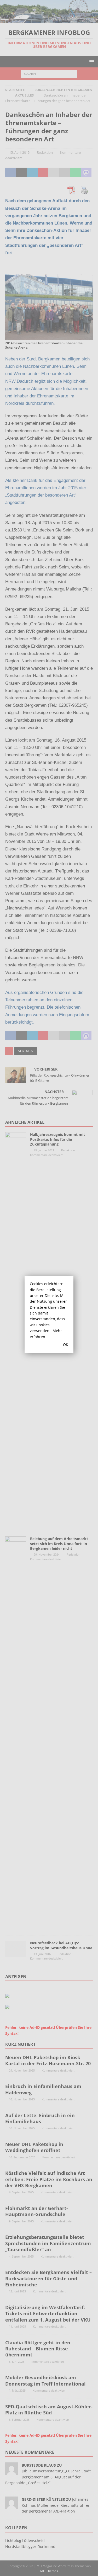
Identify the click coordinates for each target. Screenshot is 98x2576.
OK (66, 1345)
